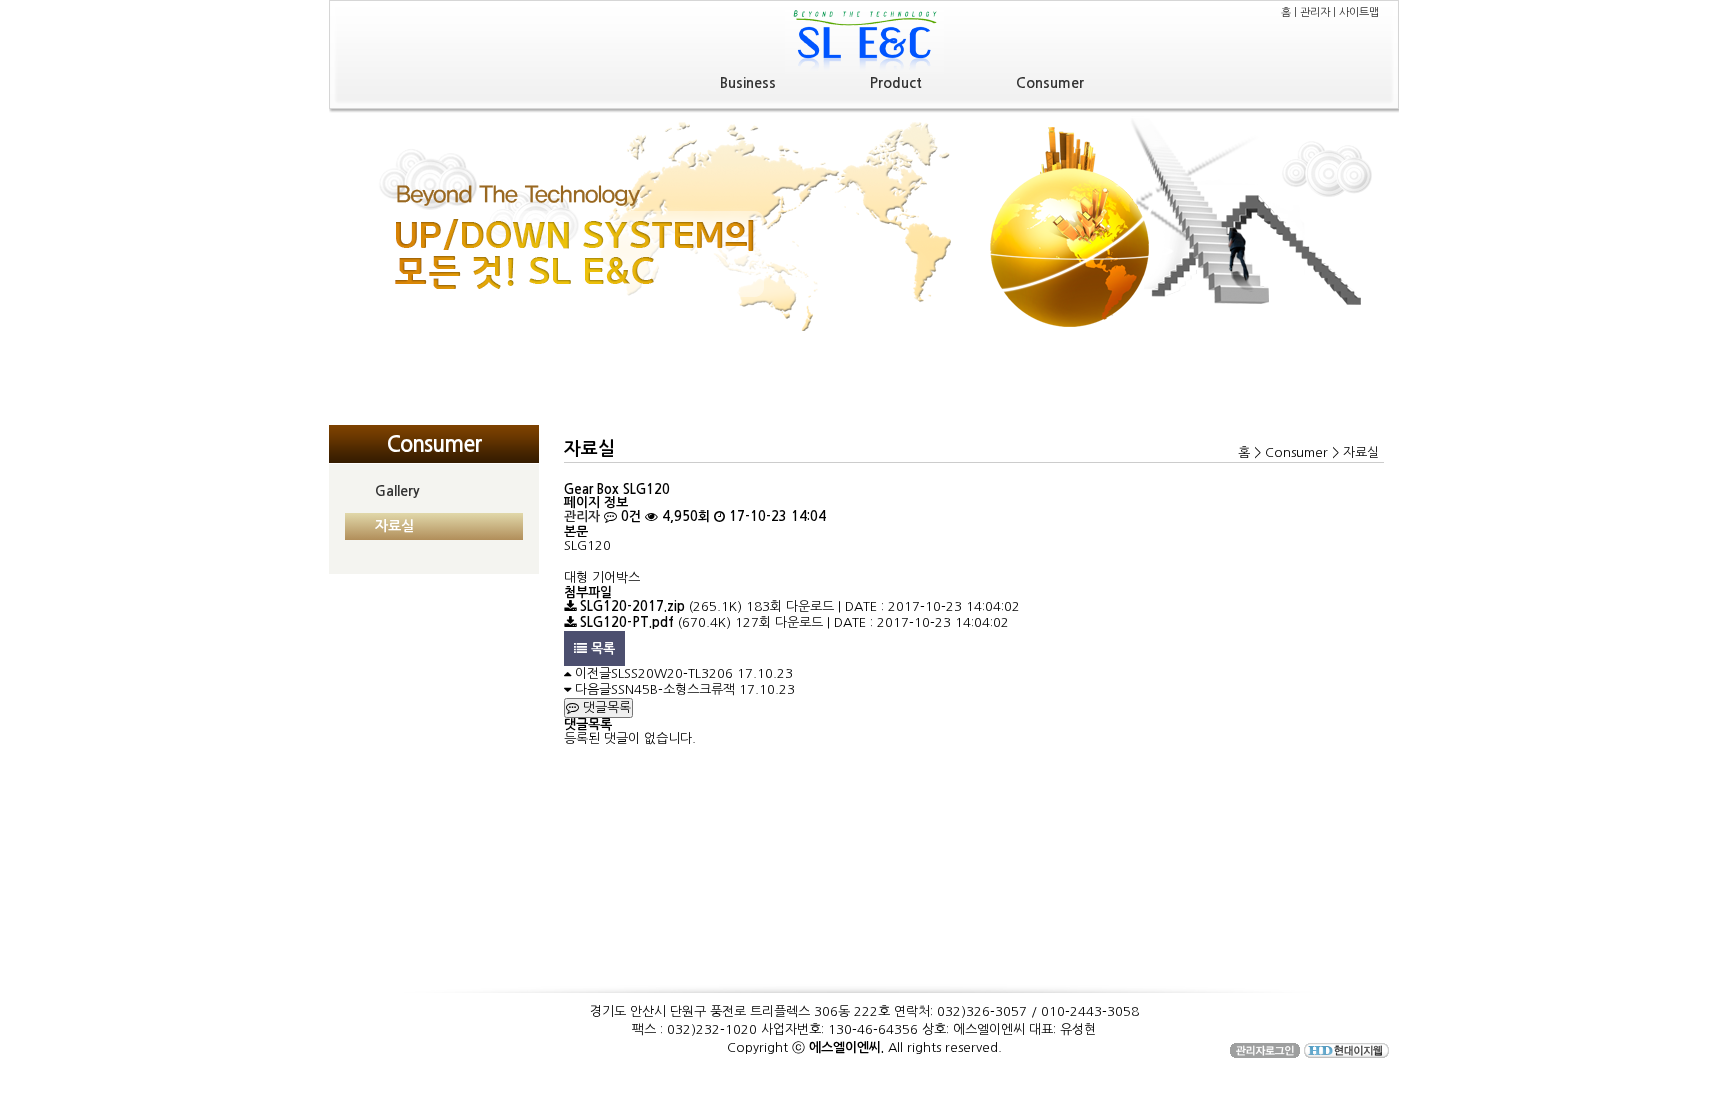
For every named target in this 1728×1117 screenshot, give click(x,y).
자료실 (394, 526)
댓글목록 (605, 707)
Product (896, 83)
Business (748, 83)
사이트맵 (1359, 12)
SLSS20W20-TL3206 (672, 673)
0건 (629, 516)
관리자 (1315, 12)
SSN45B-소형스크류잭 (673, 689)
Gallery (397, 491)
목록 (601, 648)
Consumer (1050, 83)
